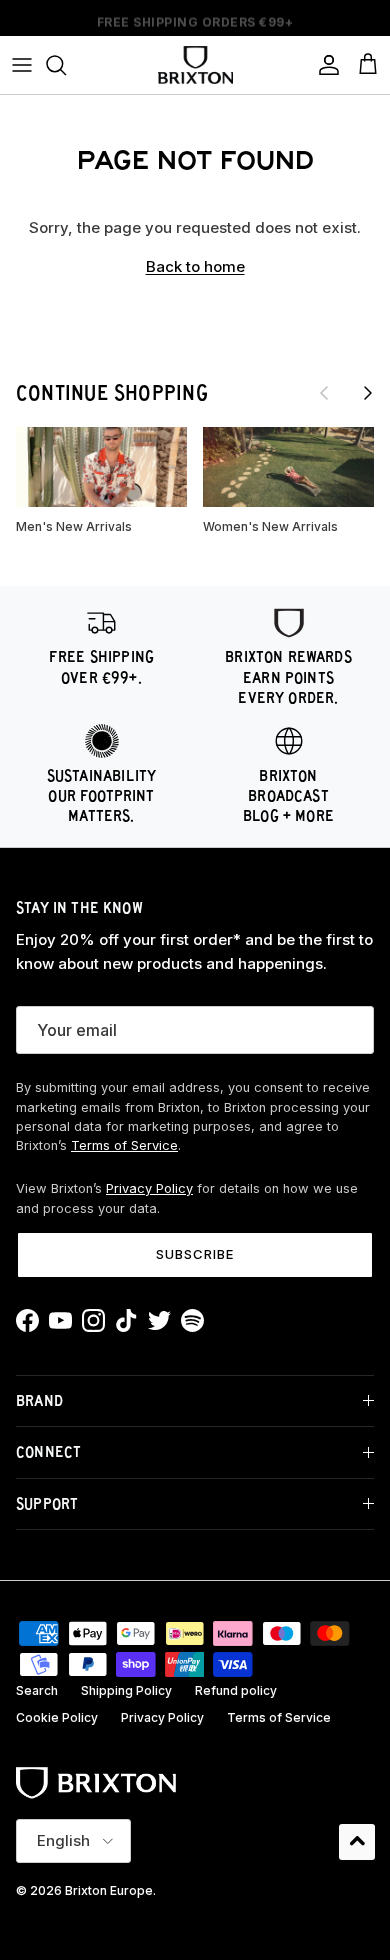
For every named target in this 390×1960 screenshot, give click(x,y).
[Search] (66, 65)
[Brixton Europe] (195, 65)
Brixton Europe (109, 1890)
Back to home (195, 266)
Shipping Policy (126, 1690)
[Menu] (22, 65)
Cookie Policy (57, 1717)
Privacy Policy (149, 1188)
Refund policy (236, 1690)
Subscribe (195, 1254)
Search (37, 1690)
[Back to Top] (357, 1842)
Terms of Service (124, 1145)
